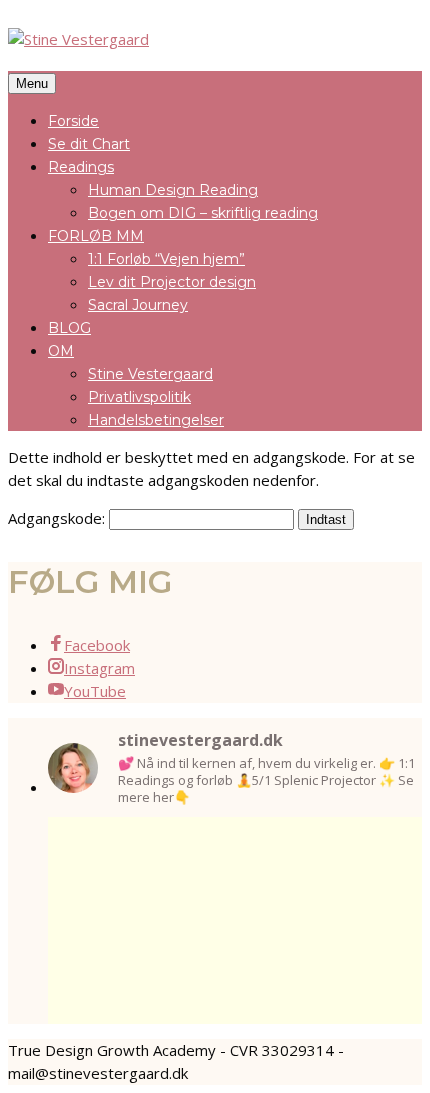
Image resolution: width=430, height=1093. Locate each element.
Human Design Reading (173, 190)
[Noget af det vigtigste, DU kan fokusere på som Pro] (158, 848)
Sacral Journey (138, 305)
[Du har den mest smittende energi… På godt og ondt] (388, 848)
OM (61, 351)
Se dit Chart (89, 144)
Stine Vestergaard (150, 374)
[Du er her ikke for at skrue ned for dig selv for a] (311, 848)
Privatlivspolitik (139, 397)
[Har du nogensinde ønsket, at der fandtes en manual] (82, 848)
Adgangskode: (58, 518)
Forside (73, 121)
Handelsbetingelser (156, 420)
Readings (81, 167)
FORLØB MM (96, 236)
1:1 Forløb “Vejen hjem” (166, 259)
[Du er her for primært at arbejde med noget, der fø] (235, 848)
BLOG (69, 328)
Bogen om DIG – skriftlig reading (203, 213)
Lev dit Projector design (172, 282)
